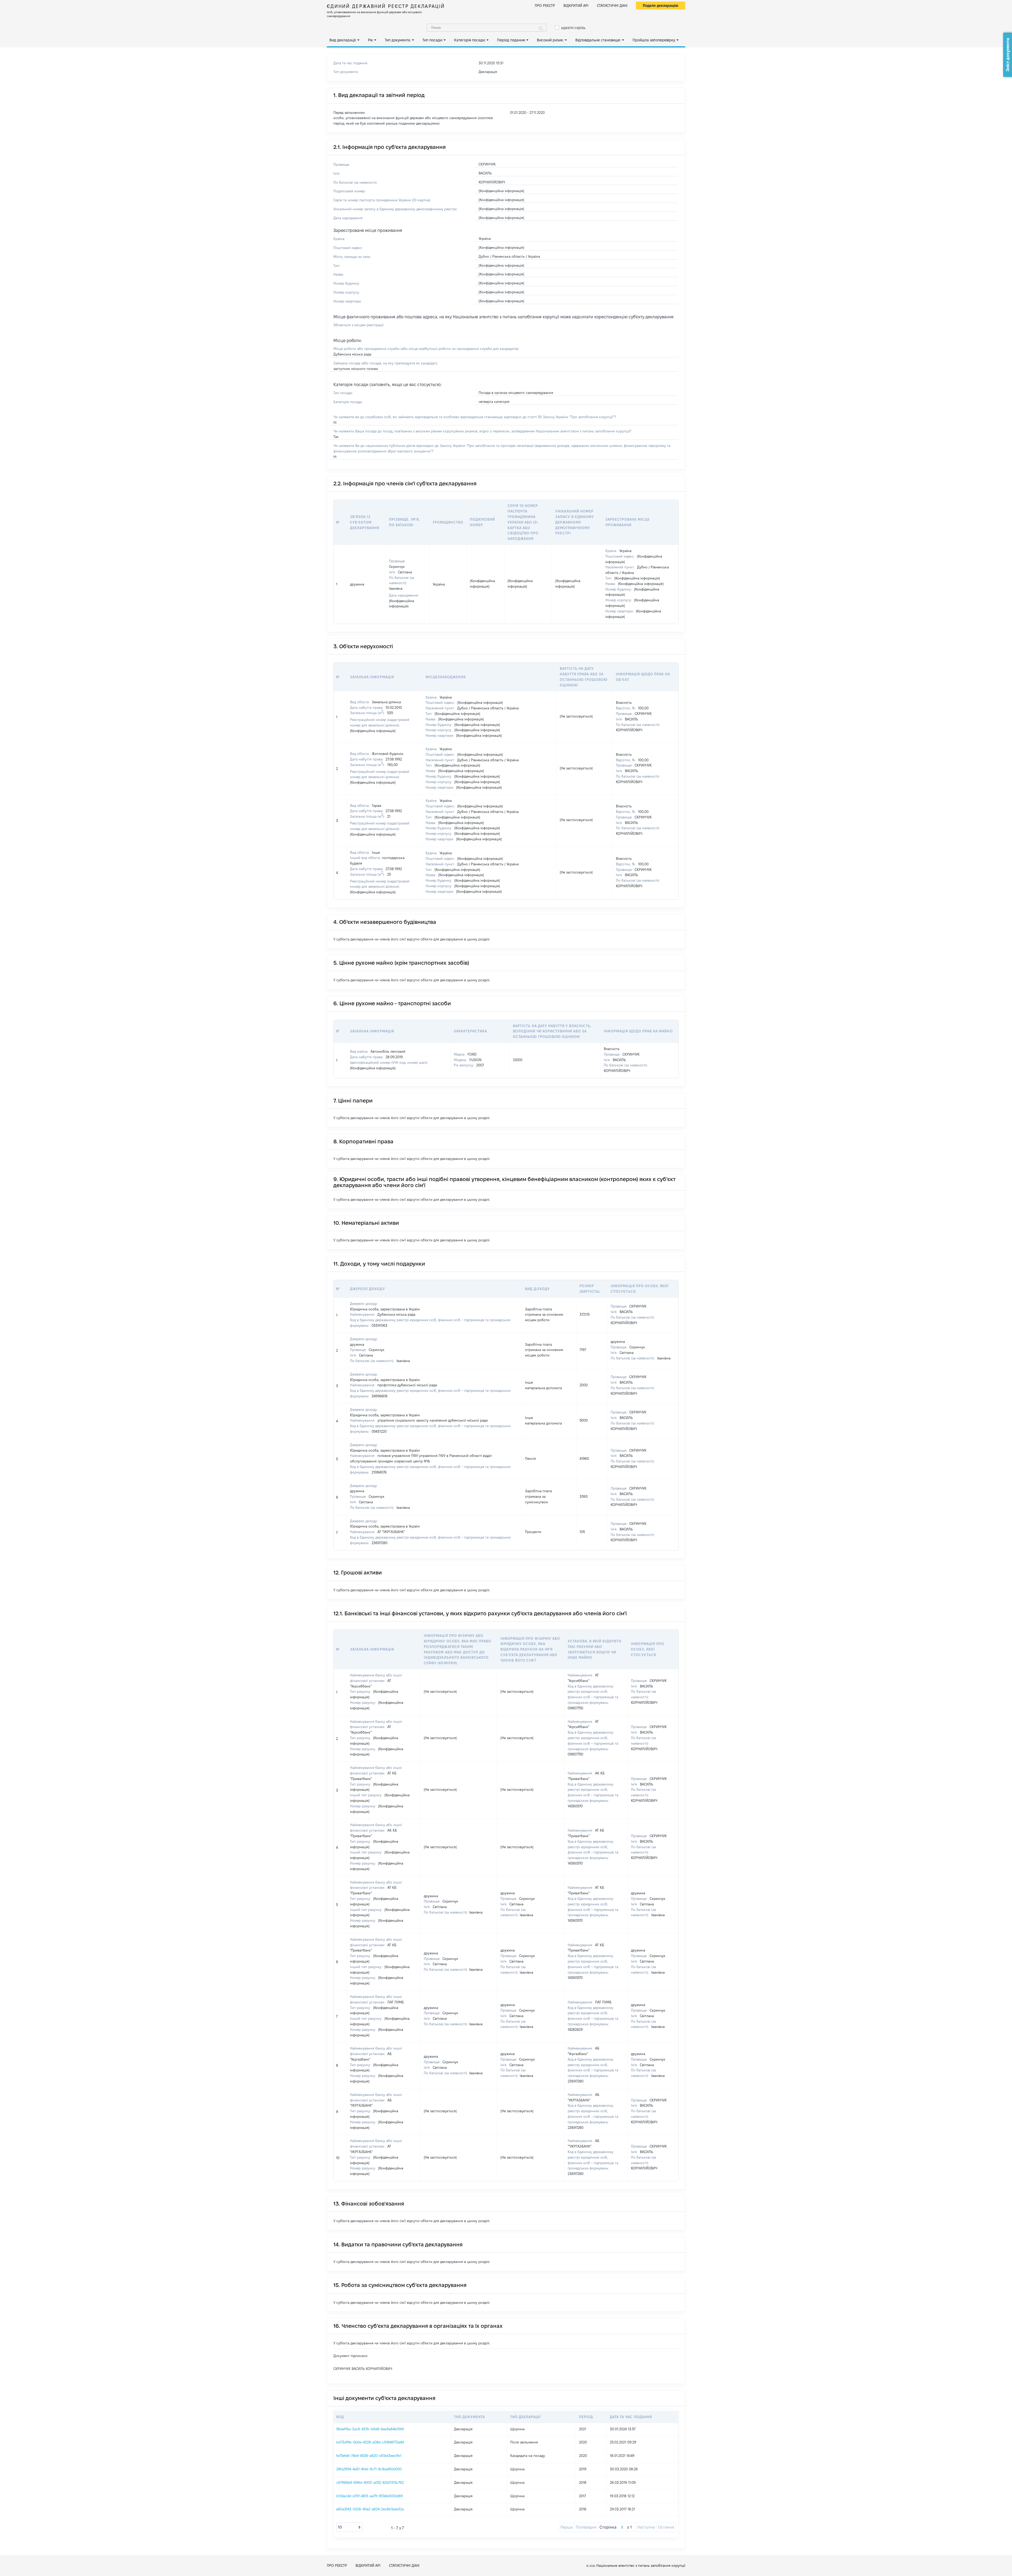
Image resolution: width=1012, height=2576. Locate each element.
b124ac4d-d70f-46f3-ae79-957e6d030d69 (369, 2496)
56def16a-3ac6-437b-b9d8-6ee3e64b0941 (370, 2429)
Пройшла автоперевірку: (654, 40)
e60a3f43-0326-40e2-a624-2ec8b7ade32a (370, 2509)
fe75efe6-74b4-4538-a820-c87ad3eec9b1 (369, 2456)
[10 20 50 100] (349, 2527)
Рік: (371, 40)
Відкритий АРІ (576, 6)
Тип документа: (398, 40)
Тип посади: (433, 40)
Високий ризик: (550, 40)
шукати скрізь (573, 28)
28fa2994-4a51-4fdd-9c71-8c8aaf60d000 (369, 2469)
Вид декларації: (343, 40)
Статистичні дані (612, 6)
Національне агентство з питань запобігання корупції (641, 2565)
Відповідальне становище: (598, 40)
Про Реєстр (545, 6)
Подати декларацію (661, 6)
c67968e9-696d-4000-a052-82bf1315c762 (370, 2482)
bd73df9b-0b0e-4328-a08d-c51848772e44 (370, 2442)
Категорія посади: (470, 40)
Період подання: (511, 40)
